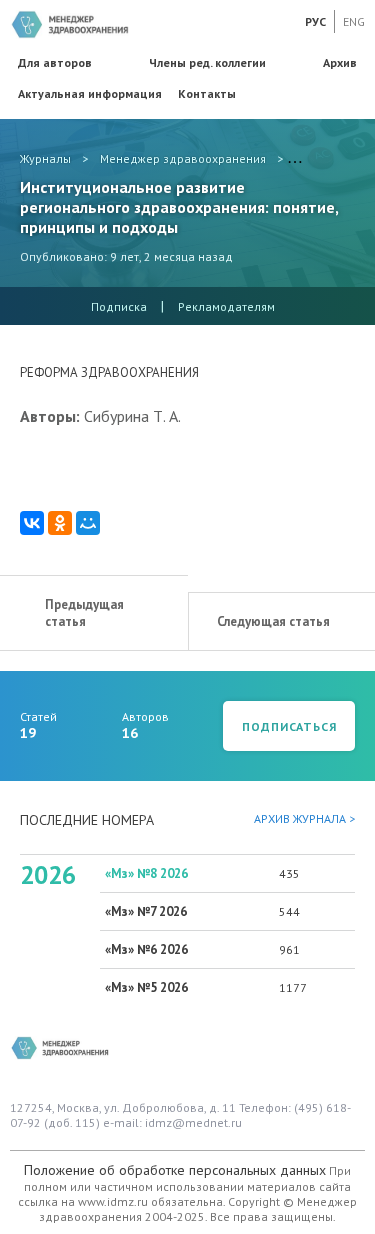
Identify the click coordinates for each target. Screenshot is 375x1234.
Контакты (207, 93)
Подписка (119, 306)
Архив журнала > (304, 818)
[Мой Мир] (88, 523)
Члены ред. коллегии (207, 62)
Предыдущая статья (84, 613)
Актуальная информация (90, 93)
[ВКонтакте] (32, 523)
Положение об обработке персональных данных (175, 1170)
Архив (340, 62)
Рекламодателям (226, 306)
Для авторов (55, 62)
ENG (354, 21)
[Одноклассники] (60, 523)
